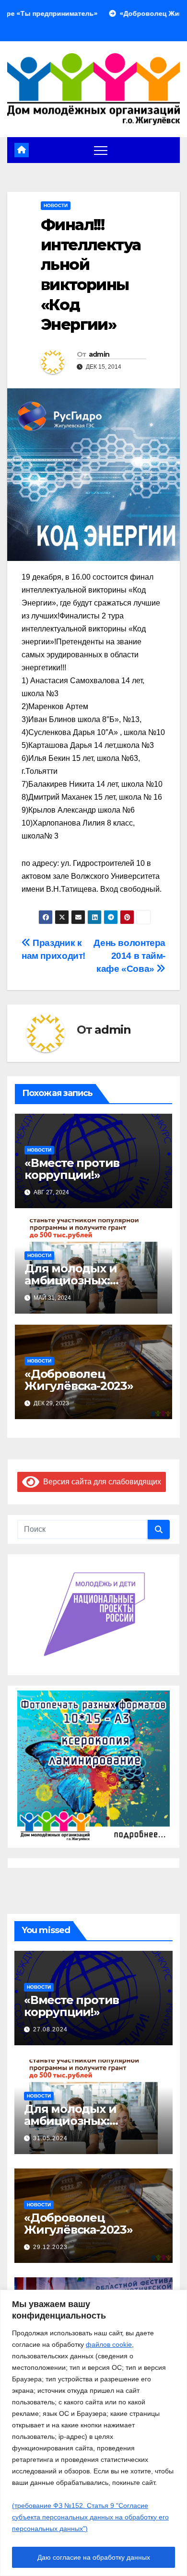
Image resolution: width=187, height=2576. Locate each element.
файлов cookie (109, 2344)
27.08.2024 (50, 2029)
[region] (93, 2433)
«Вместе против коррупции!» (72, 1169)
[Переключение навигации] (101, 150)
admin (99, 354)
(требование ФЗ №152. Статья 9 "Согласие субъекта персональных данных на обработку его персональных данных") (90, 2517)
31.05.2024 (50, 2138)
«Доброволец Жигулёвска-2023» (79, 1380)
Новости (56, 205)
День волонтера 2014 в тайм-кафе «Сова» (129, 956)
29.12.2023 (50, 2247)
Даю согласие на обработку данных (94, 2557)
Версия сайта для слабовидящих (100, 1482)
